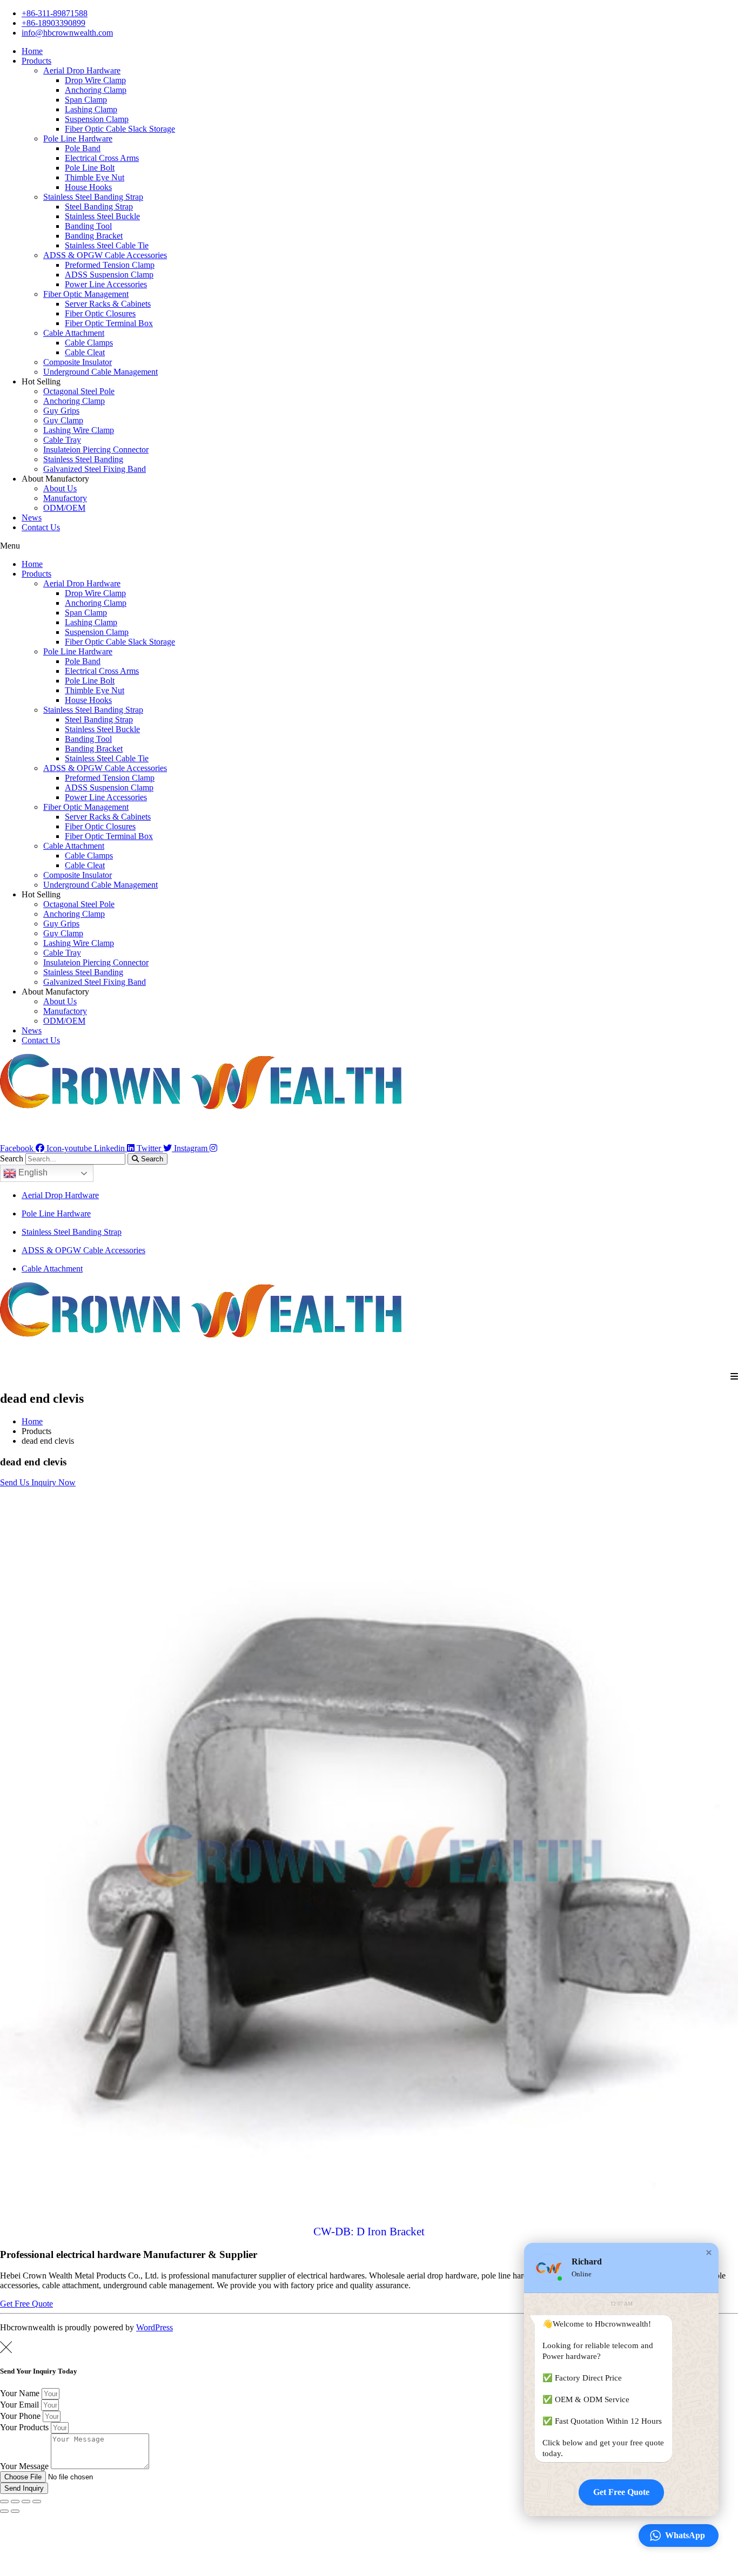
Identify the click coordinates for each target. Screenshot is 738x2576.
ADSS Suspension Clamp (109, 275)
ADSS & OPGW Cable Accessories (105, 255)
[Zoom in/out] (37, 2501)
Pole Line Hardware (78, 138)
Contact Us (41, 527)
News (32, 518)
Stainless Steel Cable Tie (107, 245)
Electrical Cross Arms (102, 158)
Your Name (21, 2393)
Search (12, 1158)
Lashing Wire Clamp (79, 430)
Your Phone (21, 2416)
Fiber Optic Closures (100, 313)
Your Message (25, 2466)
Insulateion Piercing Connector (96, 449)
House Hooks (88, 187)
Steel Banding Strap (99, 207)
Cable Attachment (74, 333)
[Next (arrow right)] (15, 2511)
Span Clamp (86, 100)
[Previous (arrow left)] (4, 2511)
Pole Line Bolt (90, 168)
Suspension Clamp (97, 119)
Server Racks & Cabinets (108, 304)
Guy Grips (61, 411)
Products (36, 61)
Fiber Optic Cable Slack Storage (120, 129)
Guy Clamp (63, 420)
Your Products (25, 2427)
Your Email (21, 2405)
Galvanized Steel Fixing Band (95, 469)
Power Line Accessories (106, 284)
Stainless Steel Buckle (102, 216)
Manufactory (65, 498)
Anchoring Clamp (96, 90)
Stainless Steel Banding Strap (93, 197)
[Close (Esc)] (4, 2501)
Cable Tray (62, 440)
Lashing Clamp (91, 109)
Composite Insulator (78, 362)
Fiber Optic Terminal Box (109, 323)
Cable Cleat (85, 352)
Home (32, 51)
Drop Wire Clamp (95, 80)
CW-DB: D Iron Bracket (369, 2232)
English (32, 1172)
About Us (60, 488)
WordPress (155, 2327)
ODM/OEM (64, 508)
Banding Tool (88, 226)
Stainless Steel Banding (83, 459)
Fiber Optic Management (86, 294)
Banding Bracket (94, 236)
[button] (369, 546)
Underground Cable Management (100, 372)
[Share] (15, 2501)
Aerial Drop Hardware (82, 70)
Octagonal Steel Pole (79, 391)
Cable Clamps (89, 343)
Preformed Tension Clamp (110, 265)
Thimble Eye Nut (95, 177)
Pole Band (83, 148)
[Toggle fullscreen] (26, 2501)
